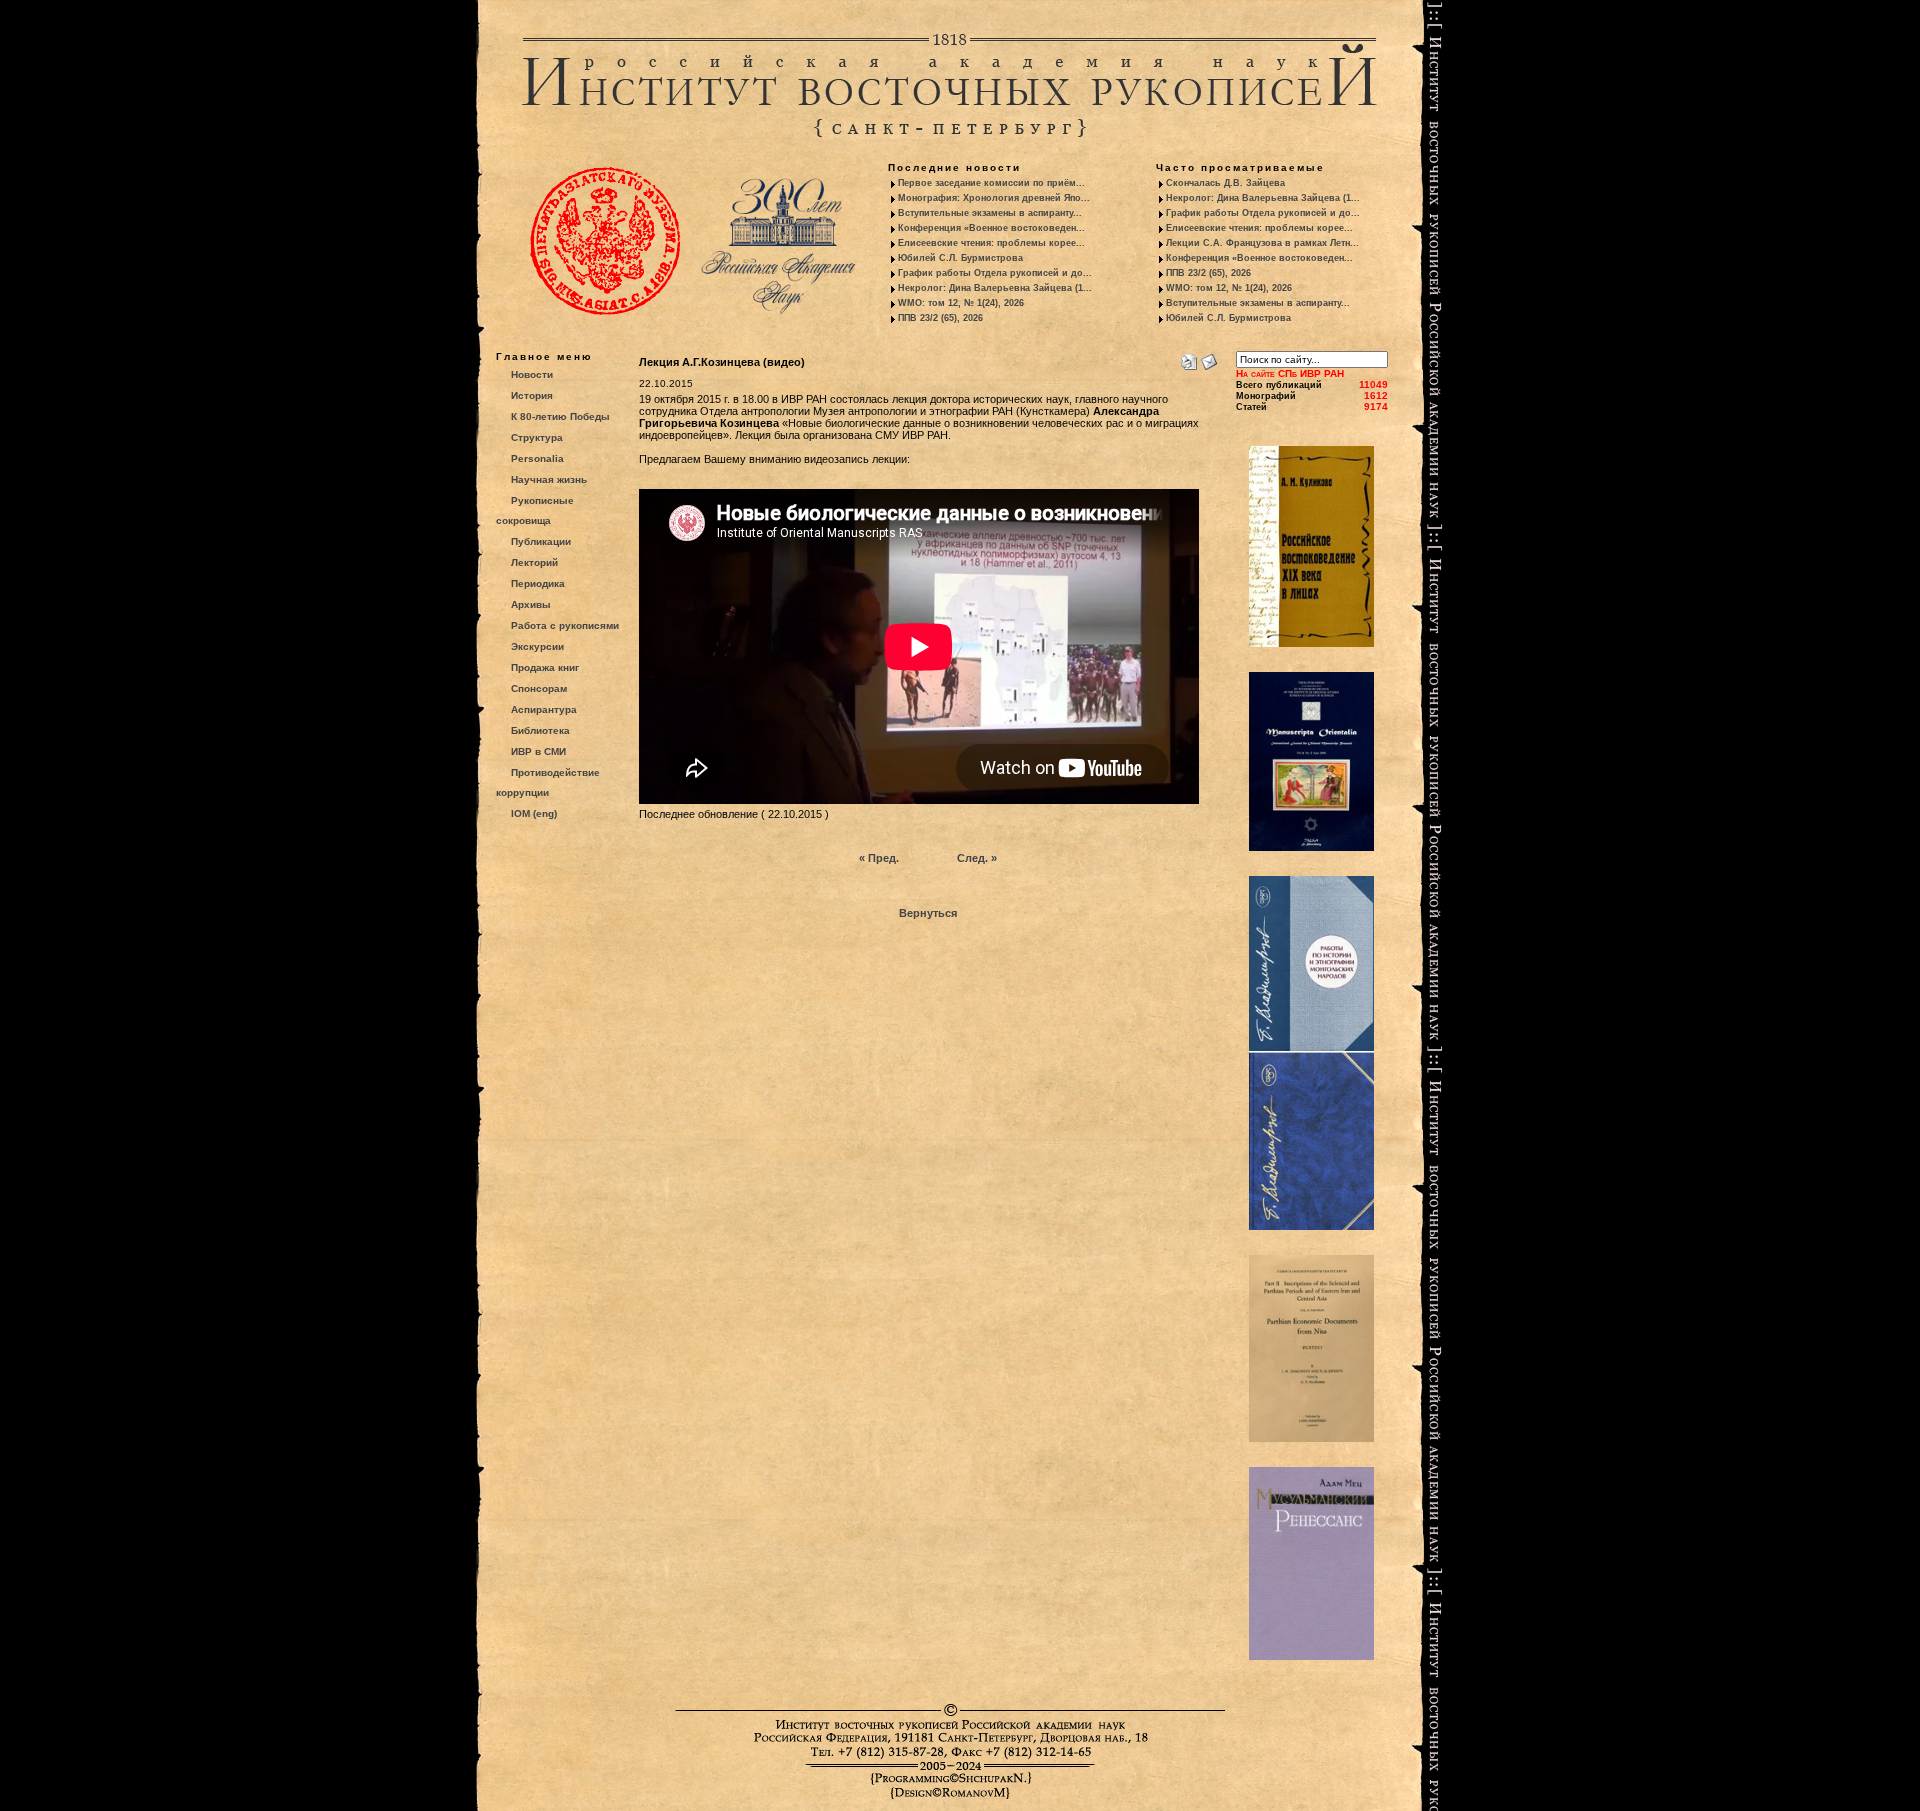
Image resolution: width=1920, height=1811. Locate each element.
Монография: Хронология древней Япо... (994, 198)
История (532, 395)
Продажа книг (545, 667)
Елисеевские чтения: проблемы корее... (991, 243)
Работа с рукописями (565, 625)
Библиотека (540, 730)
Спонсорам (539, 688)
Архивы (531, 604)
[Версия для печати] (1189, 358)
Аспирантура (544, 709)
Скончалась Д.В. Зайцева (1225, 183)
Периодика (538, 583)
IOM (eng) (534, 813)
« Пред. (879, 858)
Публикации (541, 541)
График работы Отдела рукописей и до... (995, 273)
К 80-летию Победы (560, 416)
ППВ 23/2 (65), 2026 (940, 318)
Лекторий (534, 562)
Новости (532, 374)
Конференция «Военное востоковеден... (991, 228)
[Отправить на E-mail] (1209, 358)
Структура (537, 437)
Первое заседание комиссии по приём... (991, 183)
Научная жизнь (549, 479)
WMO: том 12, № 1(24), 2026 (961, 303)
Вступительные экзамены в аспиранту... (990, 213)
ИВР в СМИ (538, 751)
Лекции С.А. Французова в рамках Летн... (1262, 243)
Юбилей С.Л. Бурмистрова (960, 258)
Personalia (537, 458)
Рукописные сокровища (535, 510)
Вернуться (928, 913)
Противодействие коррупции (548, 782)
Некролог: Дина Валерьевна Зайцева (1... (995, 288)
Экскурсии (537, 646)
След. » (977, 858)
